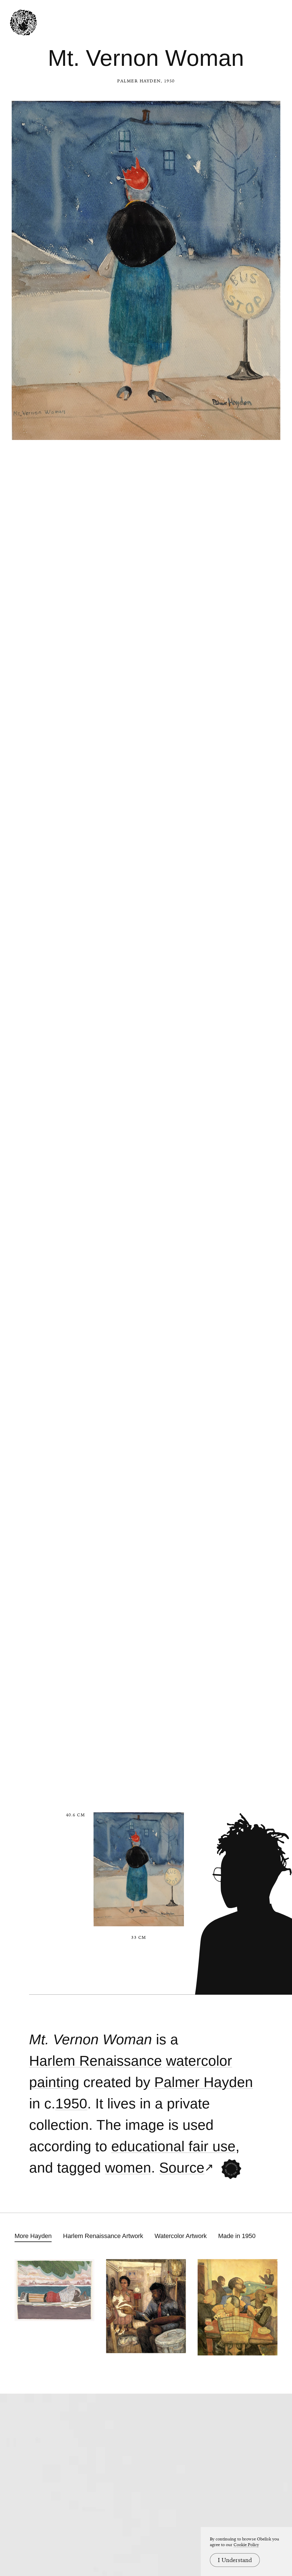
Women (128, 2168)
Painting (54, 2082)
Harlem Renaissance (96, 2061)
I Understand (235, 2560)
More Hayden (33, 2236)
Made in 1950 (237, 2236)
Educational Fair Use (173, 2146)
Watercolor (199, 2061)
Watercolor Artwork (181, 2236)
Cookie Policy (246, 2545)
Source (182, 2168)
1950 (71, 2104)
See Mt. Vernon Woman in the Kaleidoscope (231, 2169)
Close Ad (252, 1557)
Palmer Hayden (139, 81)
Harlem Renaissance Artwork (103, 2236)
